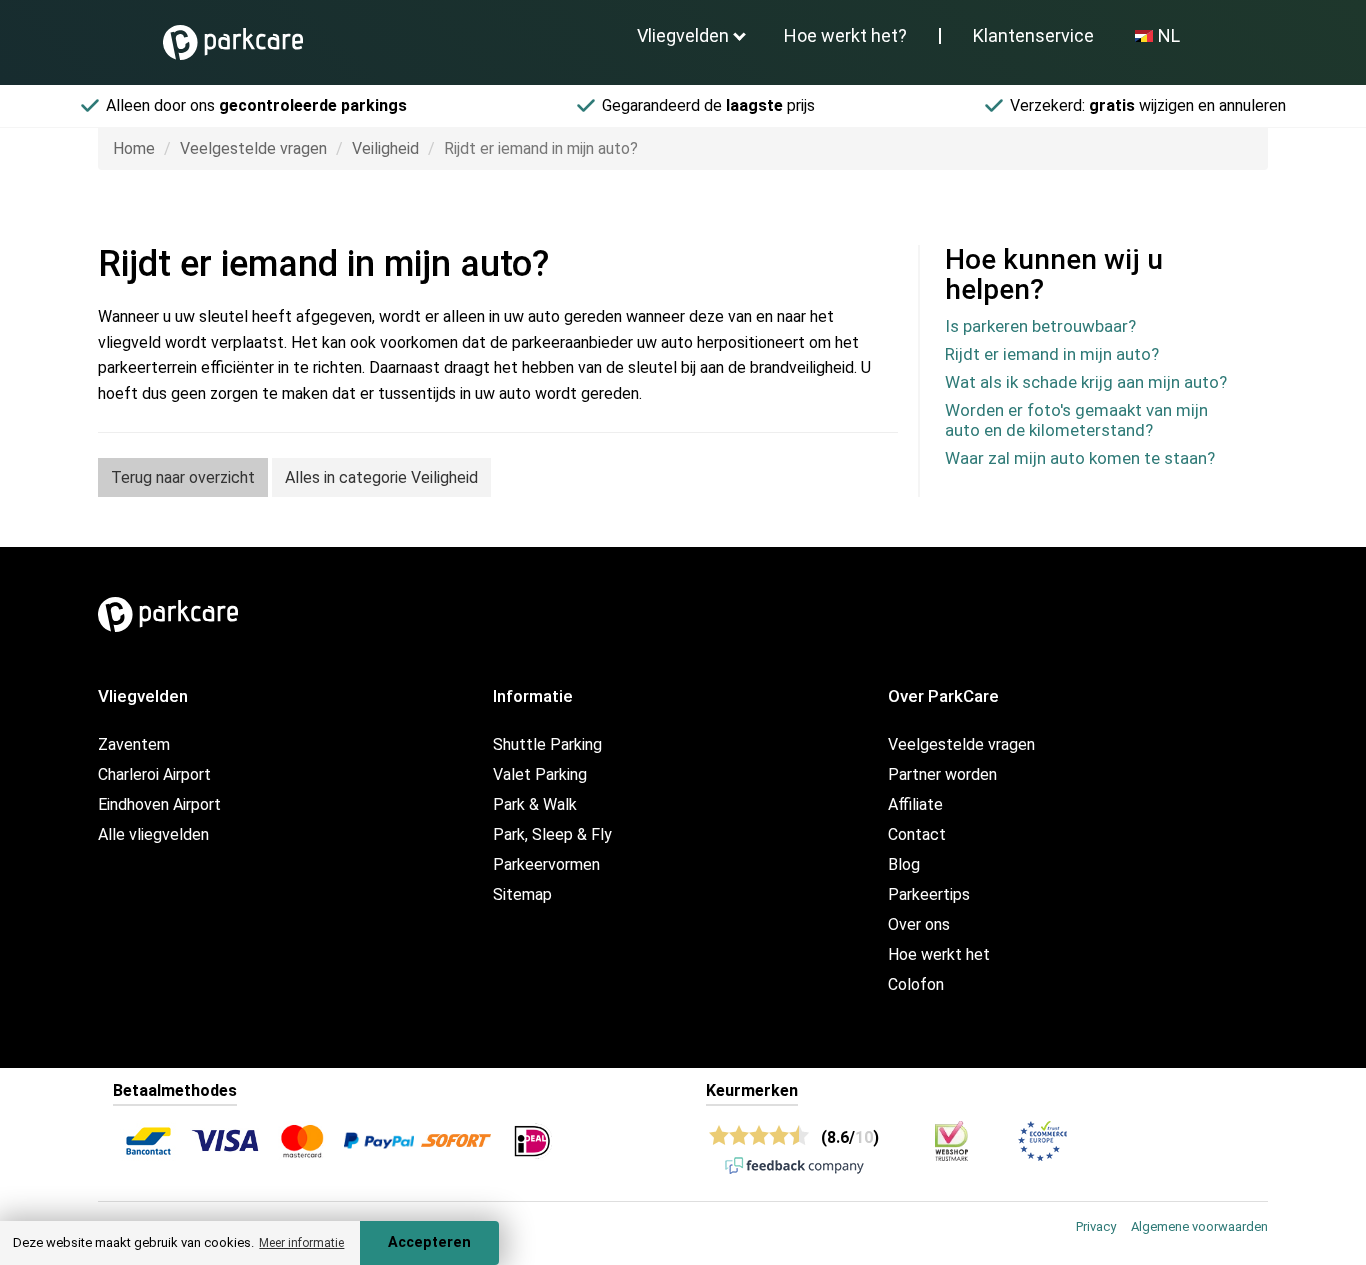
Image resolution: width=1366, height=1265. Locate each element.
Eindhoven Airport (159, 804)
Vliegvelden (683, 35)
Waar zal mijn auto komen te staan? (1080, 458)
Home (134, 148)
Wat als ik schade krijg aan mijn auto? (1086, 382)
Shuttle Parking (547, 744)
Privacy (1096, 1226)
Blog (904, 864)
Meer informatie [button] (301, 1243)
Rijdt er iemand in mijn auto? (1052, 354)
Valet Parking (540, 774)
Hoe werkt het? (845, 35)
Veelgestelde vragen (253, 148)
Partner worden (942, 774)
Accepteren (429, 1242)
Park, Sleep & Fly (552, 834)
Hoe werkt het (939, 954)
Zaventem (134, 744)
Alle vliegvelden (153, 834)
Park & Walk (535, 804)
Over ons (919, 924)
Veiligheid (385, 148)
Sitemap (522, 894)
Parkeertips (929, 894)
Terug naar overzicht (183, 477)
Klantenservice (1033, 35)
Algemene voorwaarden (1199, 1226)
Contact (917, 834)
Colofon (916, 984)
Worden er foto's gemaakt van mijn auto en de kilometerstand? (1076, 420)
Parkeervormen (546, 864)
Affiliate (915, 804)
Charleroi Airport (154, 774)
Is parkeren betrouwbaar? (1040, 326)
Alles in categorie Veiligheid (381, 477)
